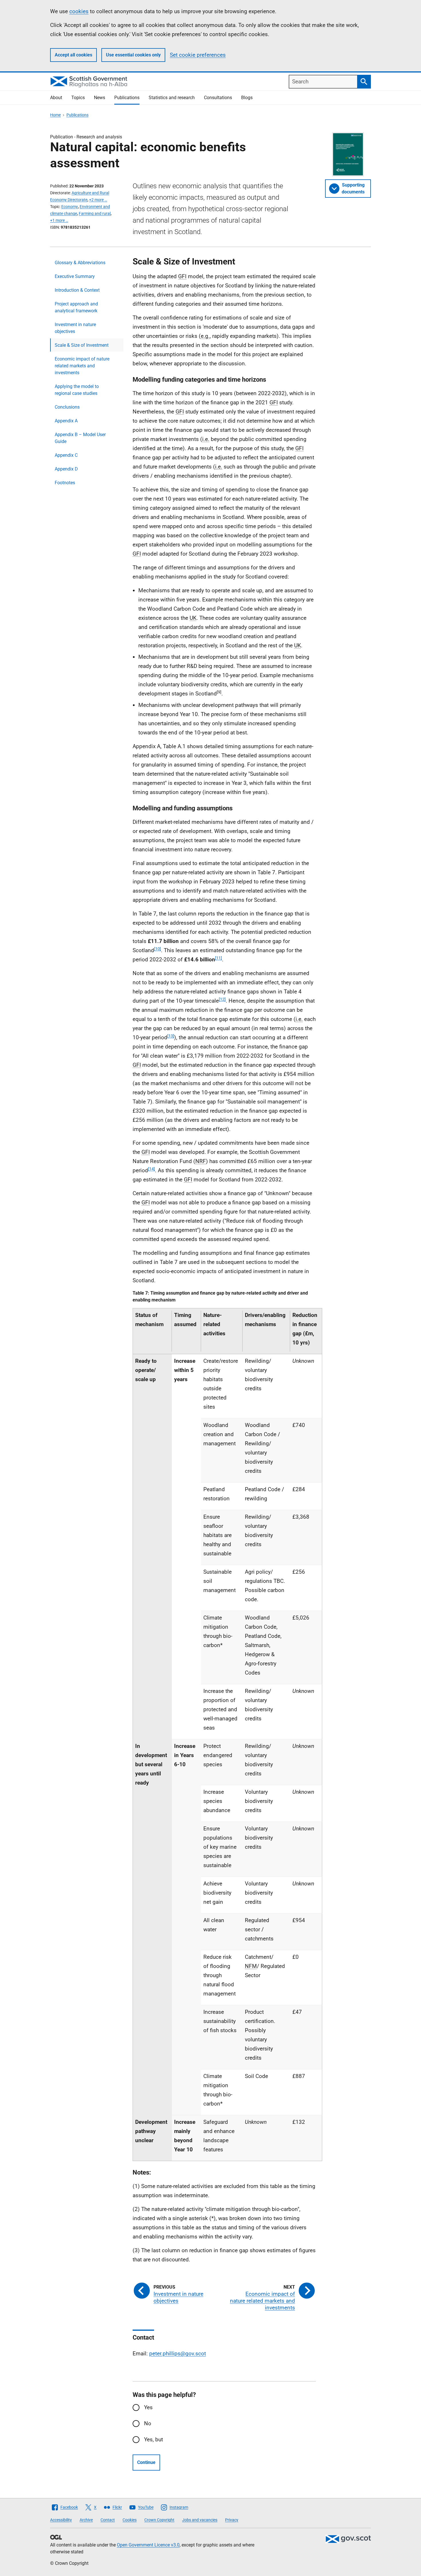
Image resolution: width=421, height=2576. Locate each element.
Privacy (232, 2520)
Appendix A (66, 421)
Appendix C (66, 455)
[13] (171, 1036)
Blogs (247, 98)
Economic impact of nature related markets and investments (82, 366)
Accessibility (61, 2520)
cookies (79, 11)
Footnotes (65, 483)
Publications (127, 98)
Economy (70, 207)
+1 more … (59, 220)
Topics (78, 98)
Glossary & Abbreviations (80, 263)
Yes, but (154, 2439)
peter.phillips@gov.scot (178, 2354)
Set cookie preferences (198, 55)
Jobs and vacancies (200, 2520)
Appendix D (66, 469)
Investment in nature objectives (75, 328)
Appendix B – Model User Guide (80, 438)
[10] (158, 949)
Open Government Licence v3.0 (148, 2545)
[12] (222, 999)
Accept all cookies (73, 55)
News (100, 98)
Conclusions (67, 407)
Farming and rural (95, 213)
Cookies (130, 2520)
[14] (152, 1169)
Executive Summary (75, 276)
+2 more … (98, 200)
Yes (148, 2407)
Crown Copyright (159, 2520)
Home (55, 115)
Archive (86, 2520)
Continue (146, 2462)
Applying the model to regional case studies (77, 390)
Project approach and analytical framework (76, 307)
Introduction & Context (77, 290)
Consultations (218, 98)
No (148, 2423)
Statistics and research (172, 98)
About (56, 98)
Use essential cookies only (133, 55)
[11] (219, 958)
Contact (108, 2520)
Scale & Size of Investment (82, 345)
